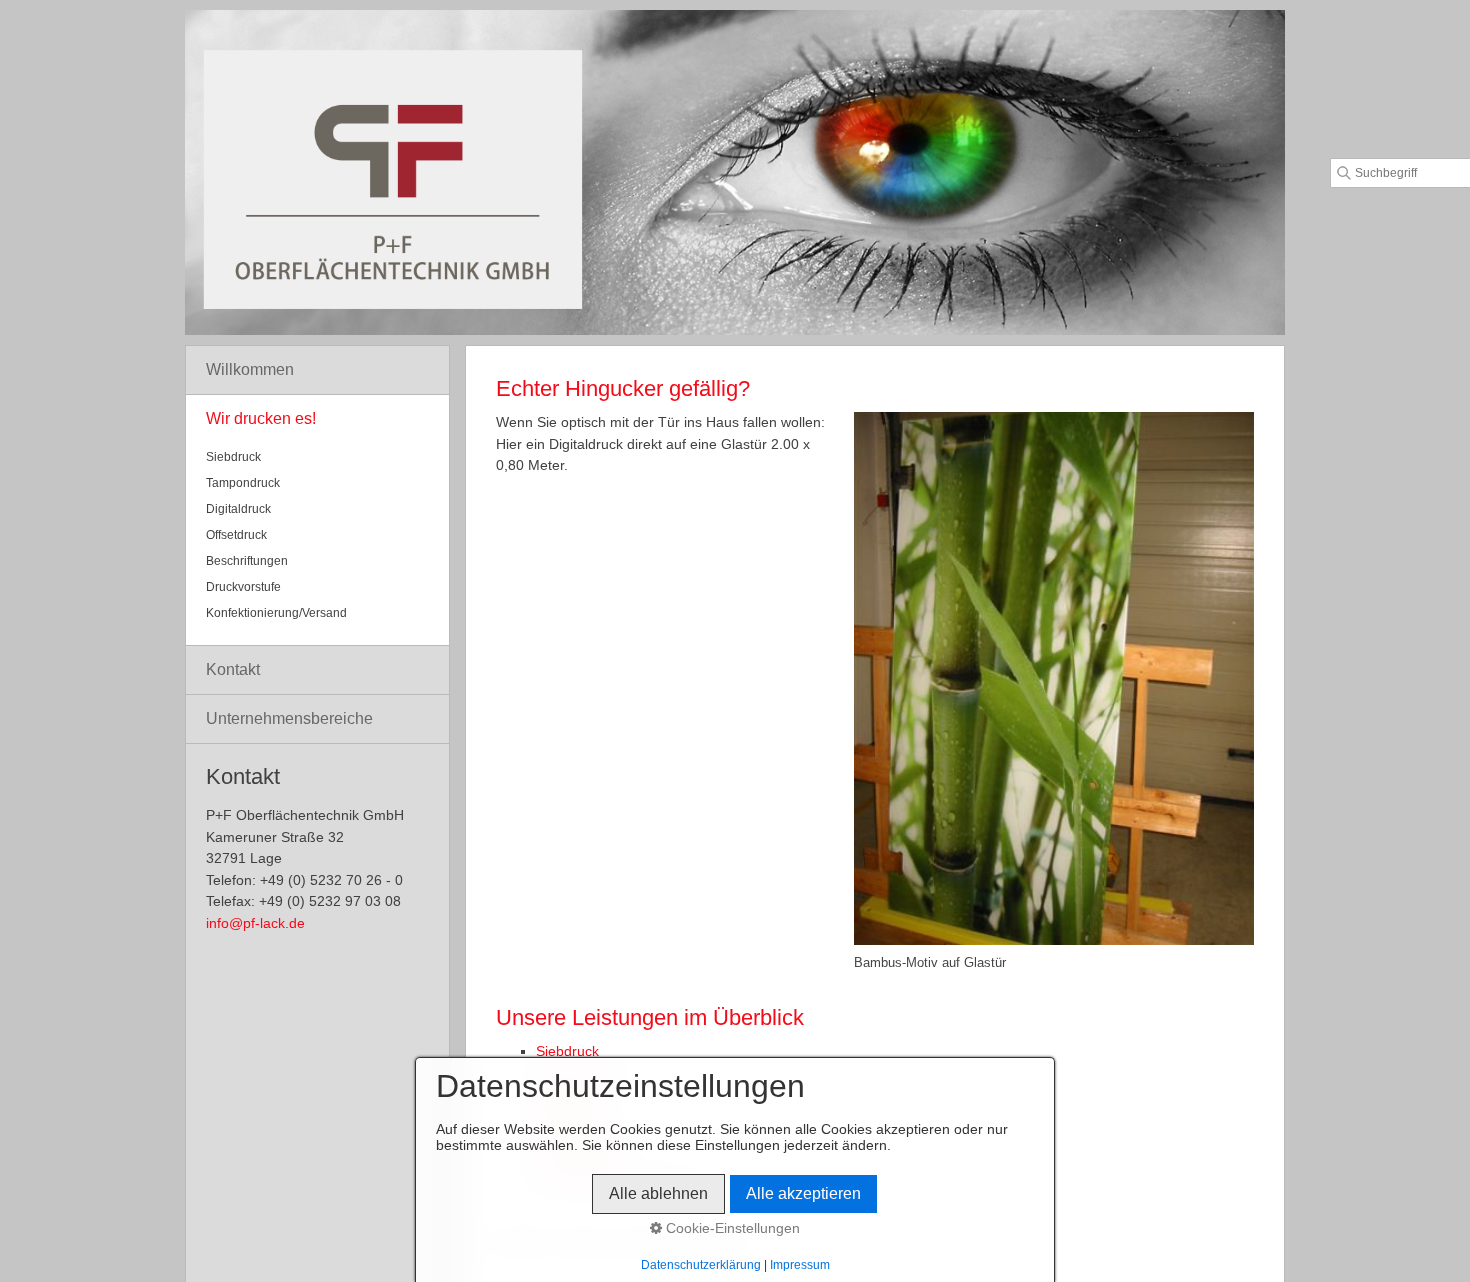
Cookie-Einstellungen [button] (731, 1228)
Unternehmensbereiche (289, 718)
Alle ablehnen (658, 1193)
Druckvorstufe (243, 587)
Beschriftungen (247, 561)
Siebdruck (567, 1051)
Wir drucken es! (261, 418)
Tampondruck (243, 483)
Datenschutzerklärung (701, 1265)
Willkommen (250, 369)
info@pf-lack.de (255, 923)
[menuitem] (317, 370)
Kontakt (233, 669)
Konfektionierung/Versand (276, 613)
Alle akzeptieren (803, 1193)
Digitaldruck (238, 509)
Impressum (800, 1265)
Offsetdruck (236, 535)
